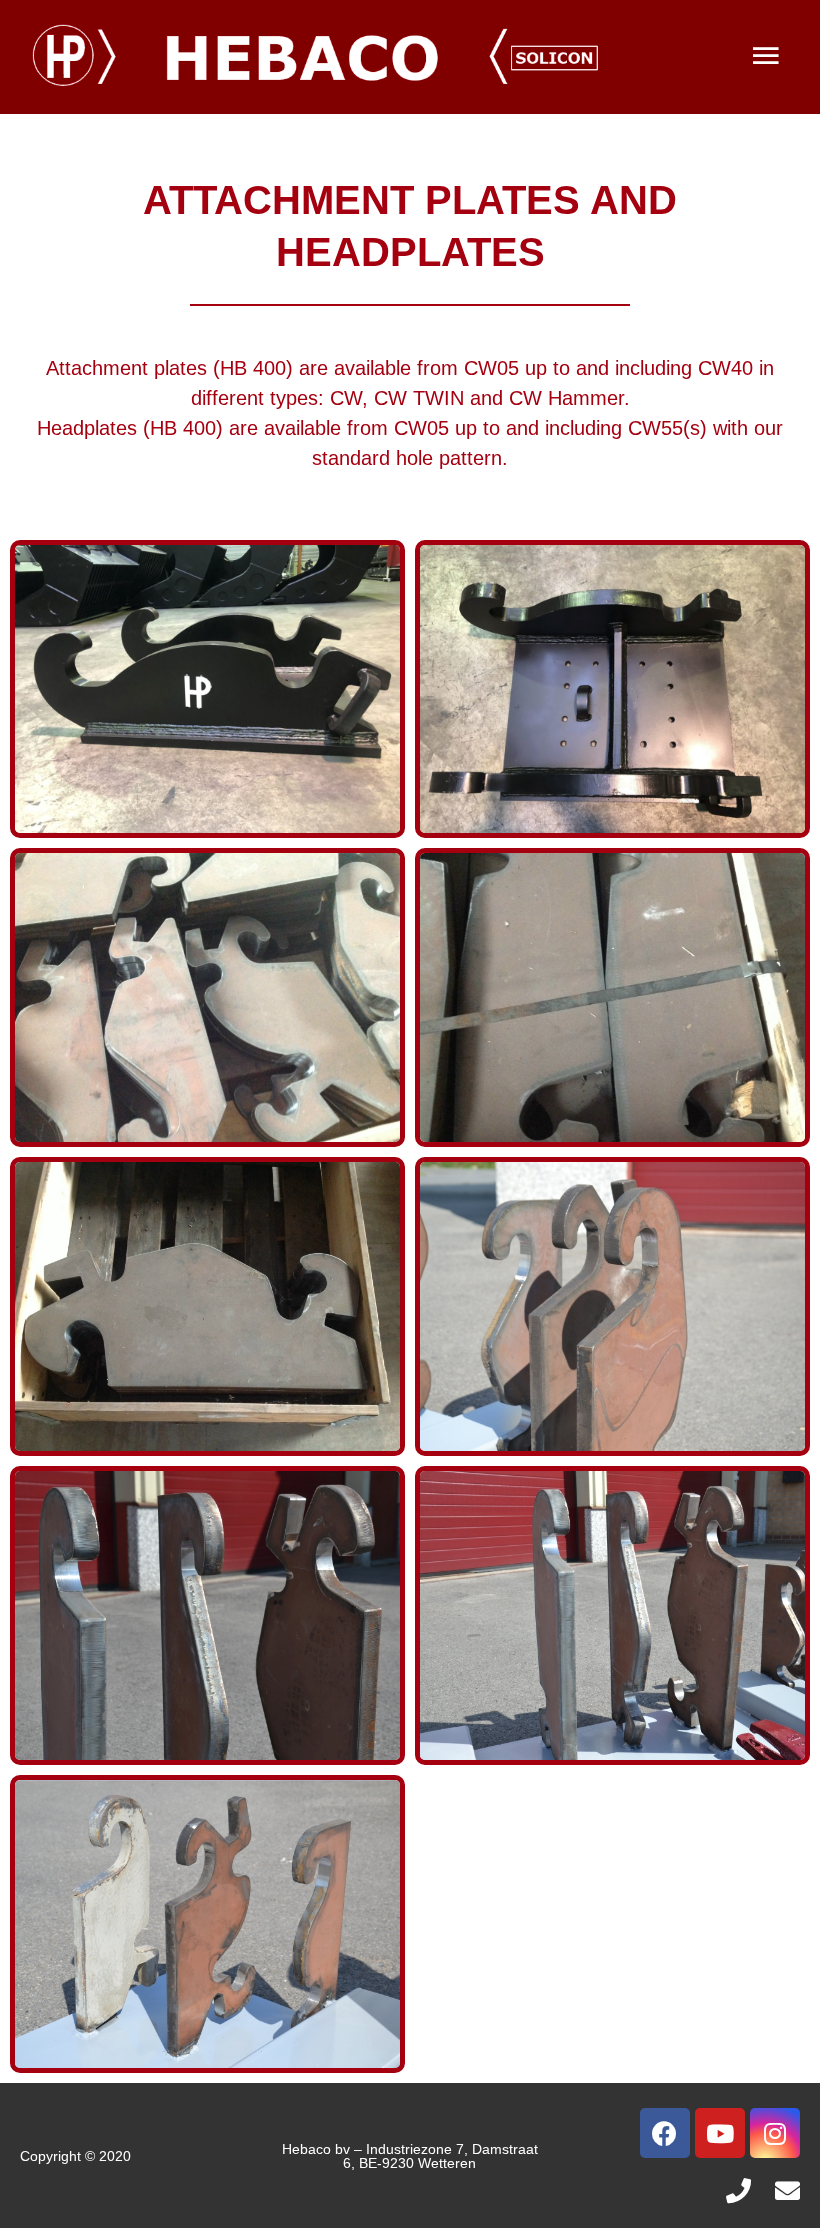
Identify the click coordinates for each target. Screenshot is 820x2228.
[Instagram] (775, 2133)
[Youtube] (720, 2133)
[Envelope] (787, 2190)
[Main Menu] (766, 56)
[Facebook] (665, 2133)
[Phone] (738, 2190)
